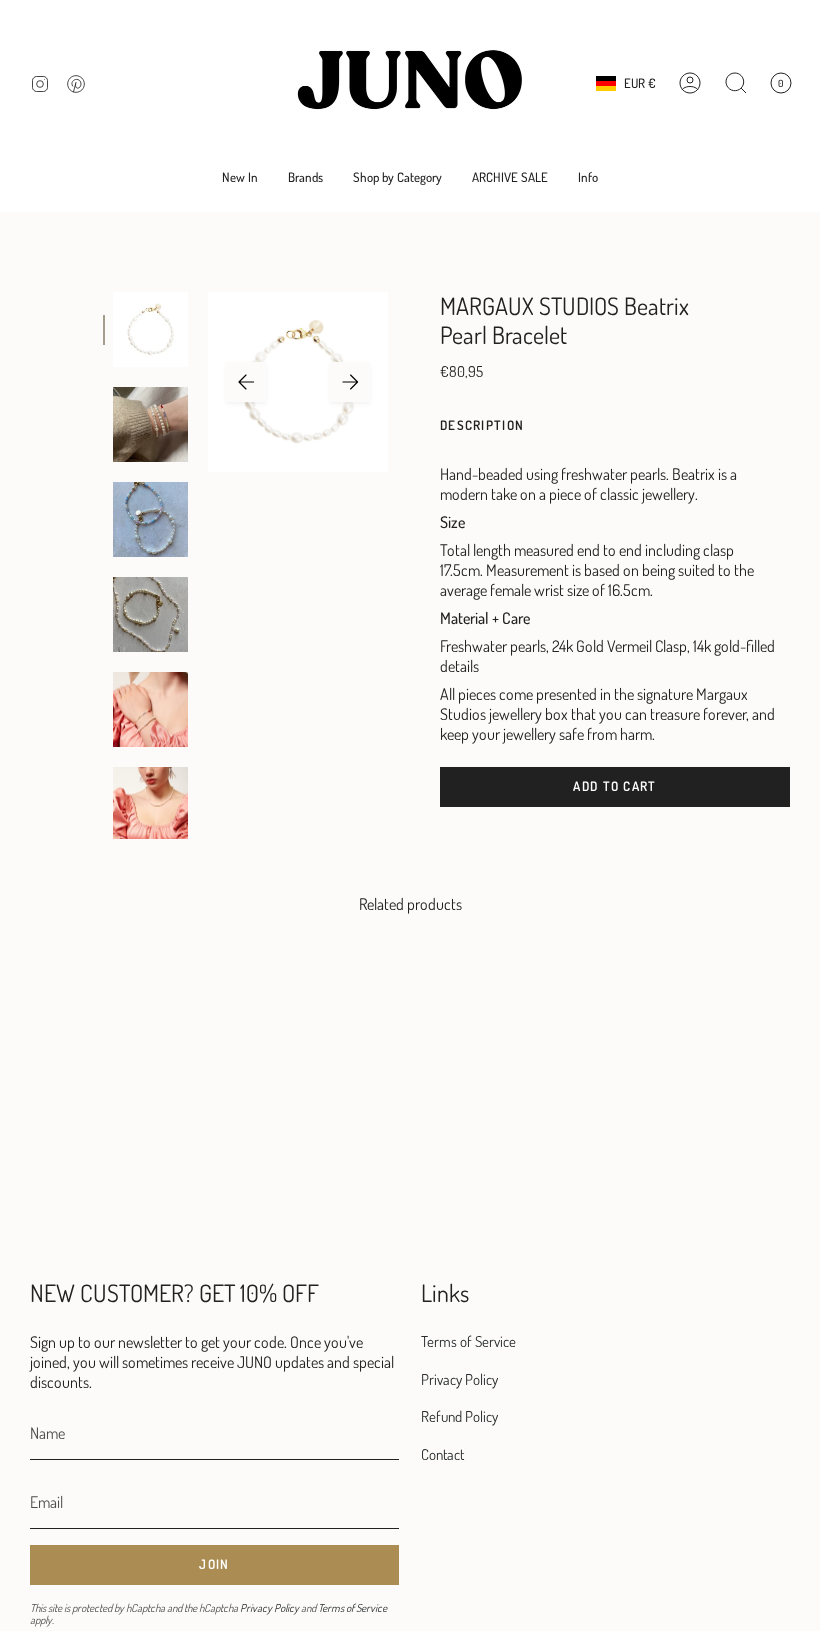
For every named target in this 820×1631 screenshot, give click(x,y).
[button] (305, 178)
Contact (442, 1454)
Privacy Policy (269, 1608)
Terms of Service (352, 1608)
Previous (246, 382)
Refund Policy (459, 1416)
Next (350, 382)
